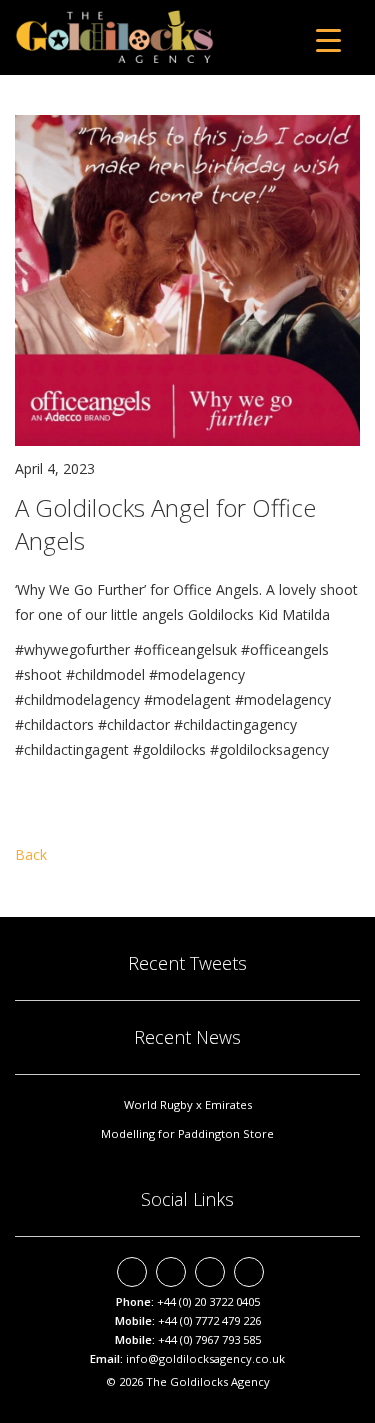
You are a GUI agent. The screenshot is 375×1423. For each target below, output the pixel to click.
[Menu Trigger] (328, 39)
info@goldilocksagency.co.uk (205, 1358)
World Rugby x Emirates (188, 1104)
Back (31, 854)
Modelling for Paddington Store (187, 1133)
